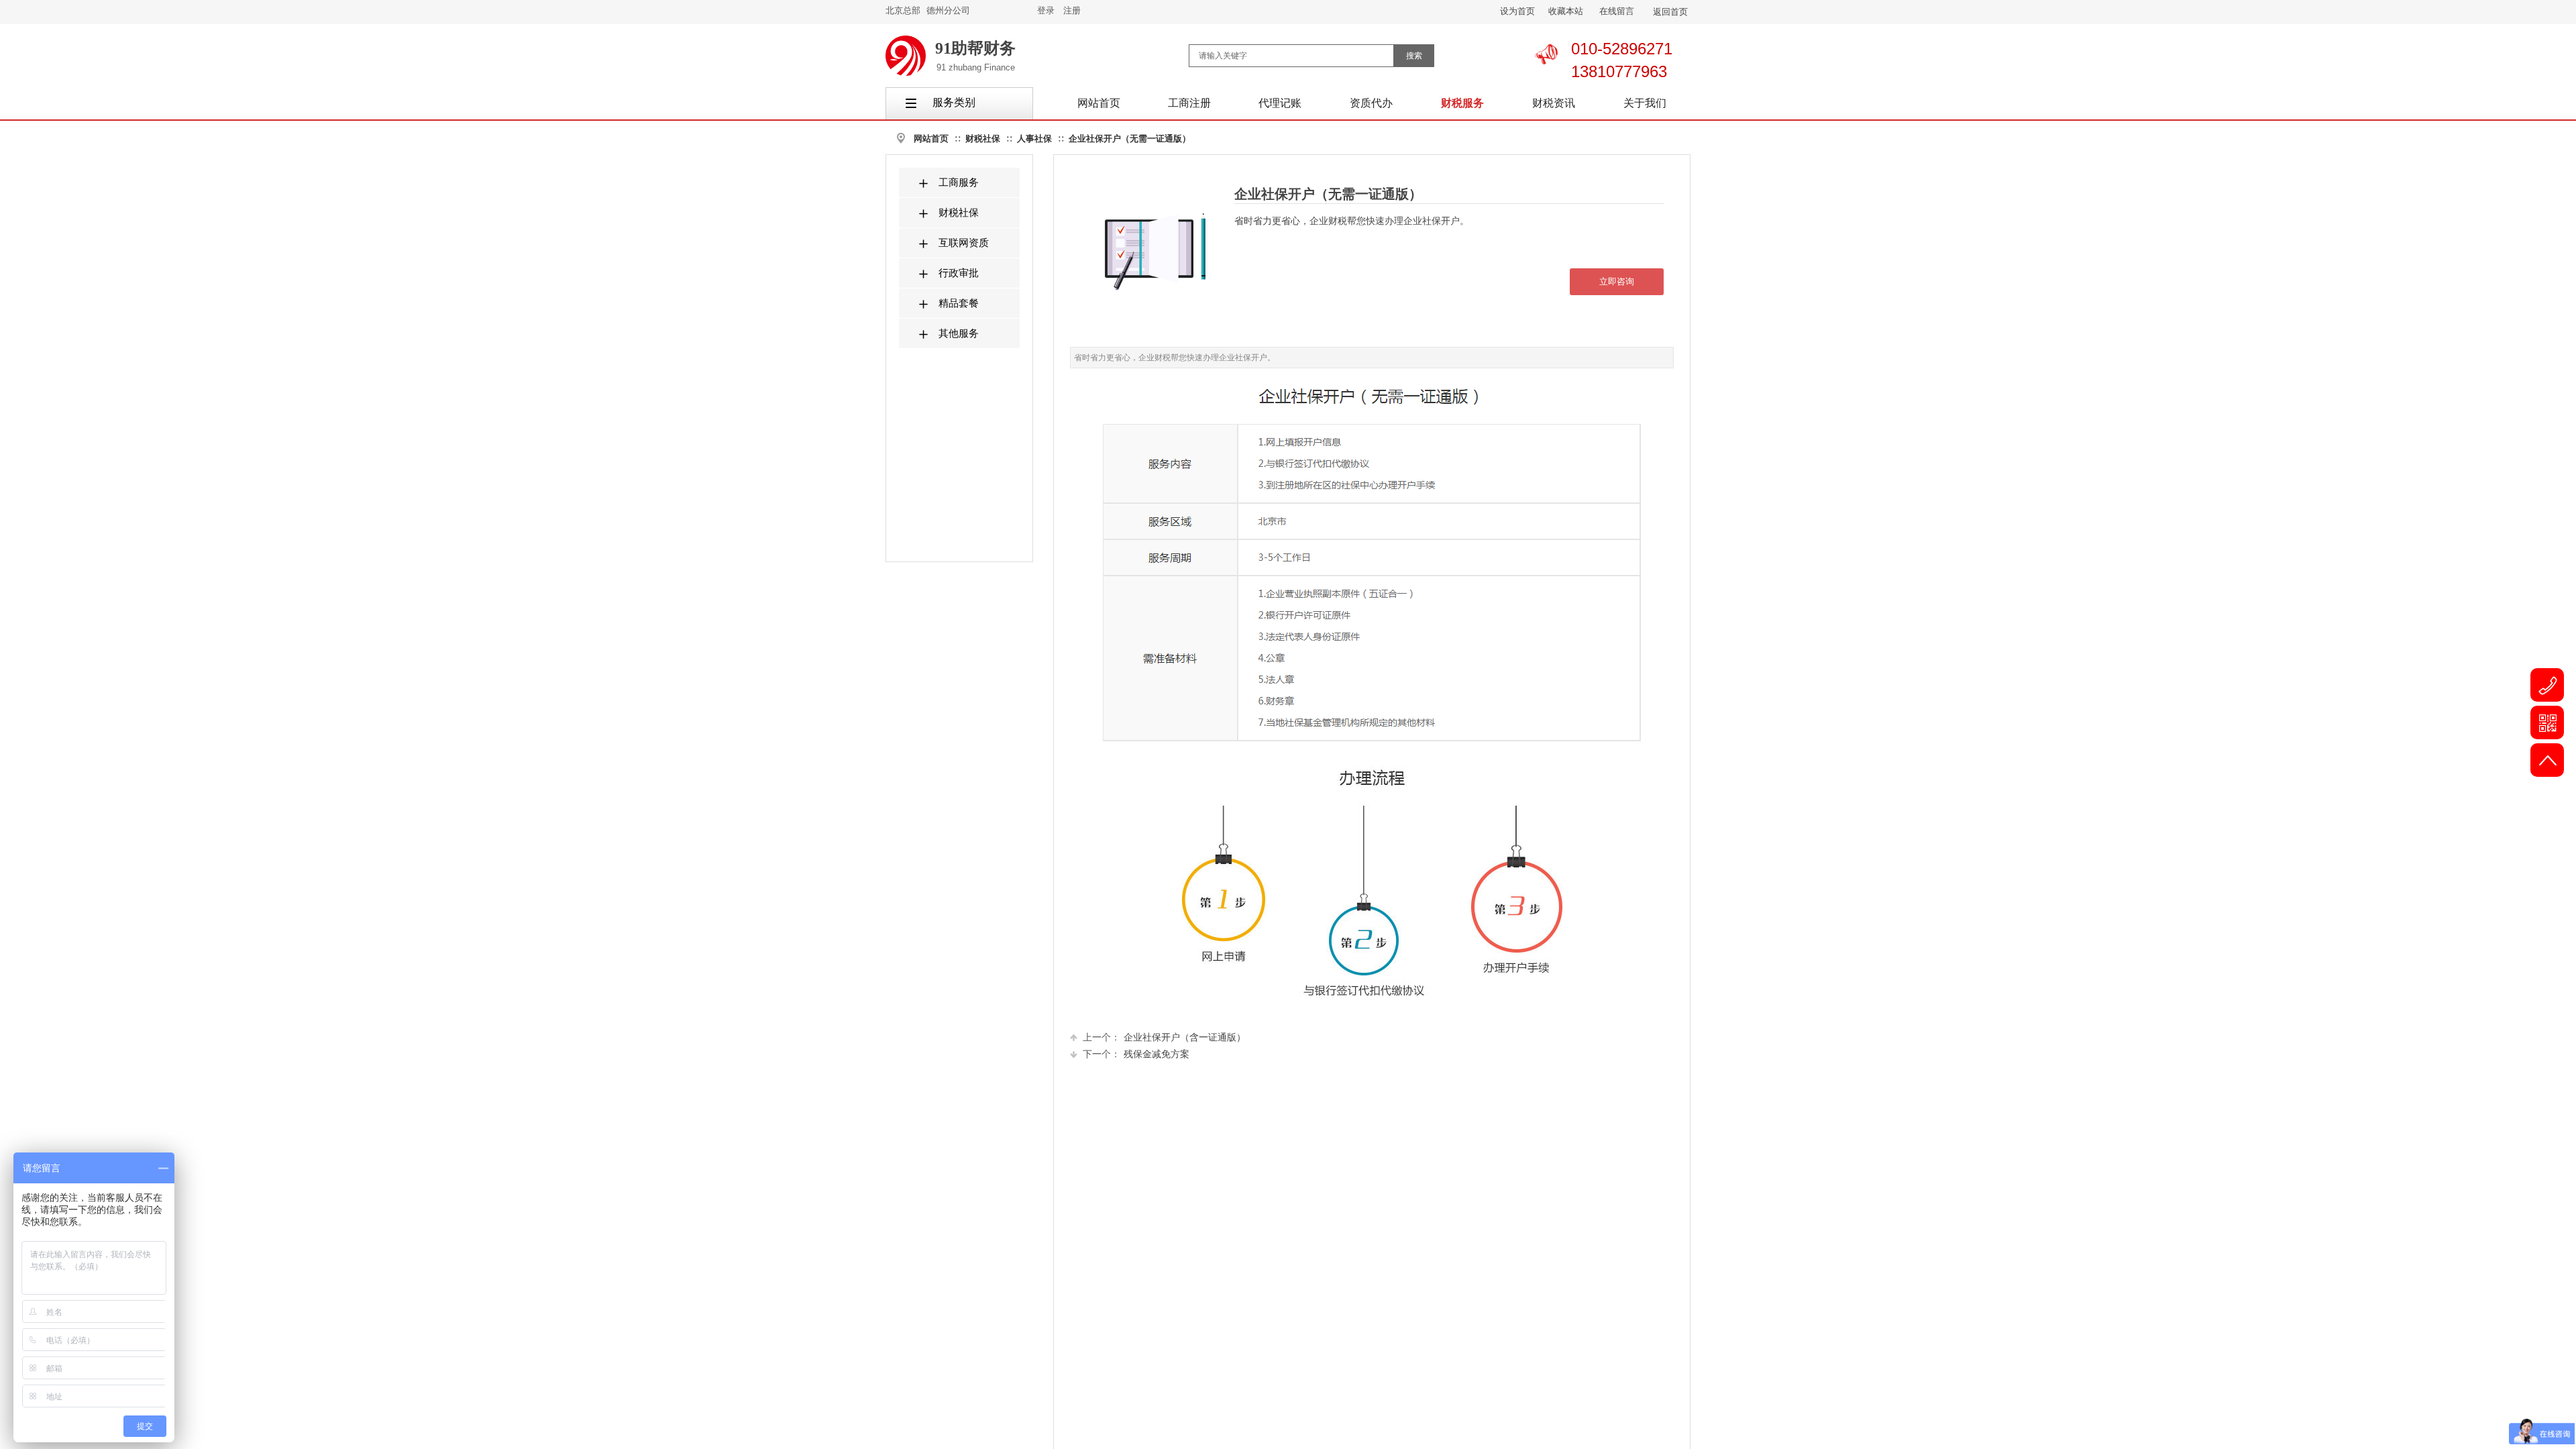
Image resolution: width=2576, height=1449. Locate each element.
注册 (1072, 10)
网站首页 (931, 139)
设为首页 (1517, 11)
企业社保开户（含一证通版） (1164, 1037)
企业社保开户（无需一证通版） (1130, 139)
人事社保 (1034, 139)
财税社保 (983, 139)
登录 (1046, 10)
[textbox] (1291, 56)
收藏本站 (1566, 11)
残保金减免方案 (1136, 1054)
